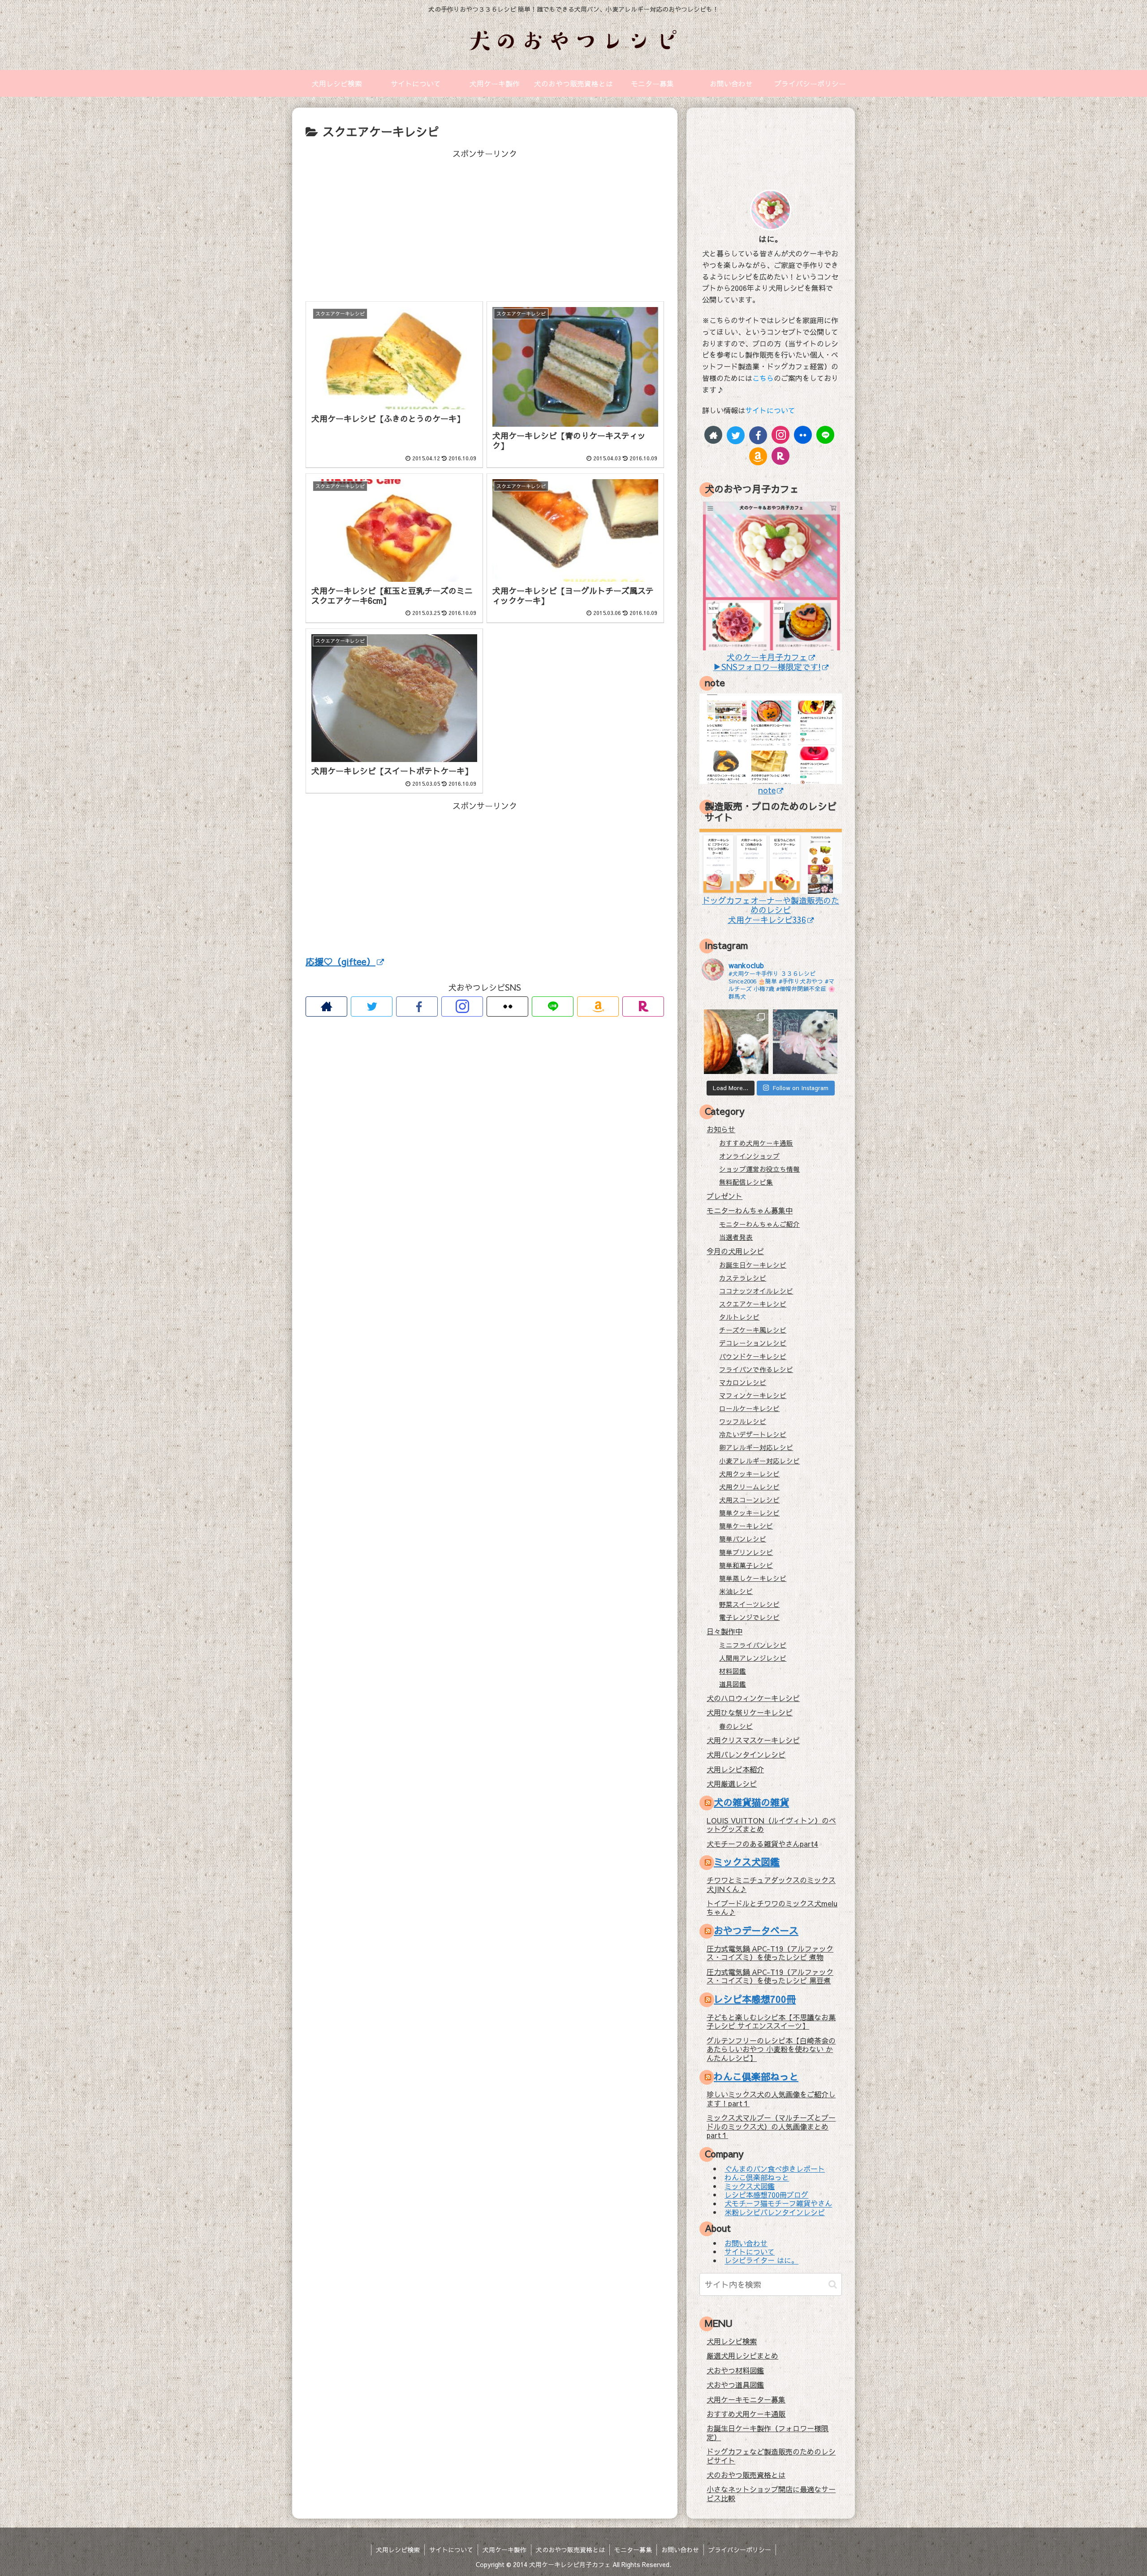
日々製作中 (724, 1631)
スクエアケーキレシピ (753, 1304)
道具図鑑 (733, 1684)
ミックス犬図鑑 (747, 1862)
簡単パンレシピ (743, 1539)
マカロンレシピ (743, 1382)
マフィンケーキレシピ (753, 1395)
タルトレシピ (739, 1317)
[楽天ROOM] (643, 1007)
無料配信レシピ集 (746, 1182)
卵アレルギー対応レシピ (756, 1447)
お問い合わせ (746, 2243)
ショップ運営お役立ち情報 (759, 1169)
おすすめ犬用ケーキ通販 (756, 1143)
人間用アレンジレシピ (753, 1658)
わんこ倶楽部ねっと (756, 2076)
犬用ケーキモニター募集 (746, 2399)
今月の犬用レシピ (735, 1251)
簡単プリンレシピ (746, 1552)
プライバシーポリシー (740, 2550)
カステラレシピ (743, 1278)
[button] (833, 2284)
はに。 (771, 239)
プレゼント (724, 1196)
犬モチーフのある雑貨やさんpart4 (762, 1844)
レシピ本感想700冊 (755, 1999)
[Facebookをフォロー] (417, 1007)
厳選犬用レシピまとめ (742, 2355)
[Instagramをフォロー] (462, 1007)
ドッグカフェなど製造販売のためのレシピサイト (771, 2456)
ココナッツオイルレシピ (756, 1291)
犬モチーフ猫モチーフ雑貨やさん (778, 2204)
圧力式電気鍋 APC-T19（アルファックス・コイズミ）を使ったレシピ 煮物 (770, 1953)
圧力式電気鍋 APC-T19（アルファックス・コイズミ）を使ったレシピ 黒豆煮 (770, 1976)
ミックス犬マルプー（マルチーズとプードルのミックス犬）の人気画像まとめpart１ (771, 2126)
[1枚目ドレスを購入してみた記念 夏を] (805, 1042)
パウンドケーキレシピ (753, 1356)
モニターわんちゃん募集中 (750, 1210)
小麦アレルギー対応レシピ (759, 1461)
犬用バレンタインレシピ (746, 1754)
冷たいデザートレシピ (753, 1434)
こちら (763, 378)
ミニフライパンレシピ (753, 1645)
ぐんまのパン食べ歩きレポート (775, 2169)
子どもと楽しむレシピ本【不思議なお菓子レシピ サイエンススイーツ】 (771, 2021)
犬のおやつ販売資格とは (746, 2475)
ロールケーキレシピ (749, 1408)
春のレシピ (736, 1726)
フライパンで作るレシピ (756, 1369)
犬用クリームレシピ (749, 1487)
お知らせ (721, 1129)
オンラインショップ (749, 1156)
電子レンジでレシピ (749, 1617)
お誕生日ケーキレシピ (753, 1265)
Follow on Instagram (800, 1088)
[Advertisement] (485, 224)
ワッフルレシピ (743, 1421)
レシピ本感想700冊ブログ (766, 2195)
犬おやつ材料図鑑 (735, 2370)
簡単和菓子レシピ (746, 1565)
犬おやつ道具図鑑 (735, 2385)
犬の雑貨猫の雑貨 (751, 1802)
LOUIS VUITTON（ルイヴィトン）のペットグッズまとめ (771, 1825)
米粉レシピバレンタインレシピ (775, 2212)
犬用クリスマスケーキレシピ (753, 1740)
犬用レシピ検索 (732, 2341)
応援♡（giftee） (341, 961)
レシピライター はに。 (761, 2260)
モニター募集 (633, 2550)
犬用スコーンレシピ (749, 1500)
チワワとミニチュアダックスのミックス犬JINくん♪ (771, 1884)
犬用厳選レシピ (732, 1784)
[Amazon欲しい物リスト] (598, 1007)
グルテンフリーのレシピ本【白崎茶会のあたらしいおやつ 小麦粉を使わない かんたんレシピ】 (771, 2049)
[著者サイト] (326, 1007)
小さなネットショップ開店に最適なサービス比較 (771, 2493)
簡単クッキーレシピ (749, 1513)
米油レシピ (736, 1591)
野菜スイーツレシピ (749, 1604)
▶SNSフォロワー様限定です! (767, 667)
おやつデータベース (756, 1930)
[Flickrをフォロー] (507, 1007)
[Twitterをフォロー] (372, 1007)
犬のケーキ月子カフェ (767, 657)
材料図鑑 (733, 1671)
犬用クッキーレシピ (749, 1474)
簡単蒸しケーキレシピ (753, 1578)
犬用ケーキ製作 (505, 2550)
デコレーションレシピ (753, 1343)
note (767, 790)
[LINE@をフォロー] (553, 1007)
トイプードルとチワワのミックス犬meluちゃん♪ (772, 1907)
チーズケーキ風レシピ (753, 1330)
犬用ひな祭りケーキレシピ (750, 1712)
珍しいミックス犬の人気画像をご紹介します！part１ (771, 2098)
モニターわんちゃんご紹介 (759, 1224)
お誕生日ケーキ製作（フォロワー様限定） (768, 2432)
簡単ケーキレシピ (746, 1526)
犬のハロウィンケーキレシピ (753, 1698)
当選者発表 (736, 1237)
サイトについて (770, 410)
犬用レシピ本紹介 (735, 1769)
